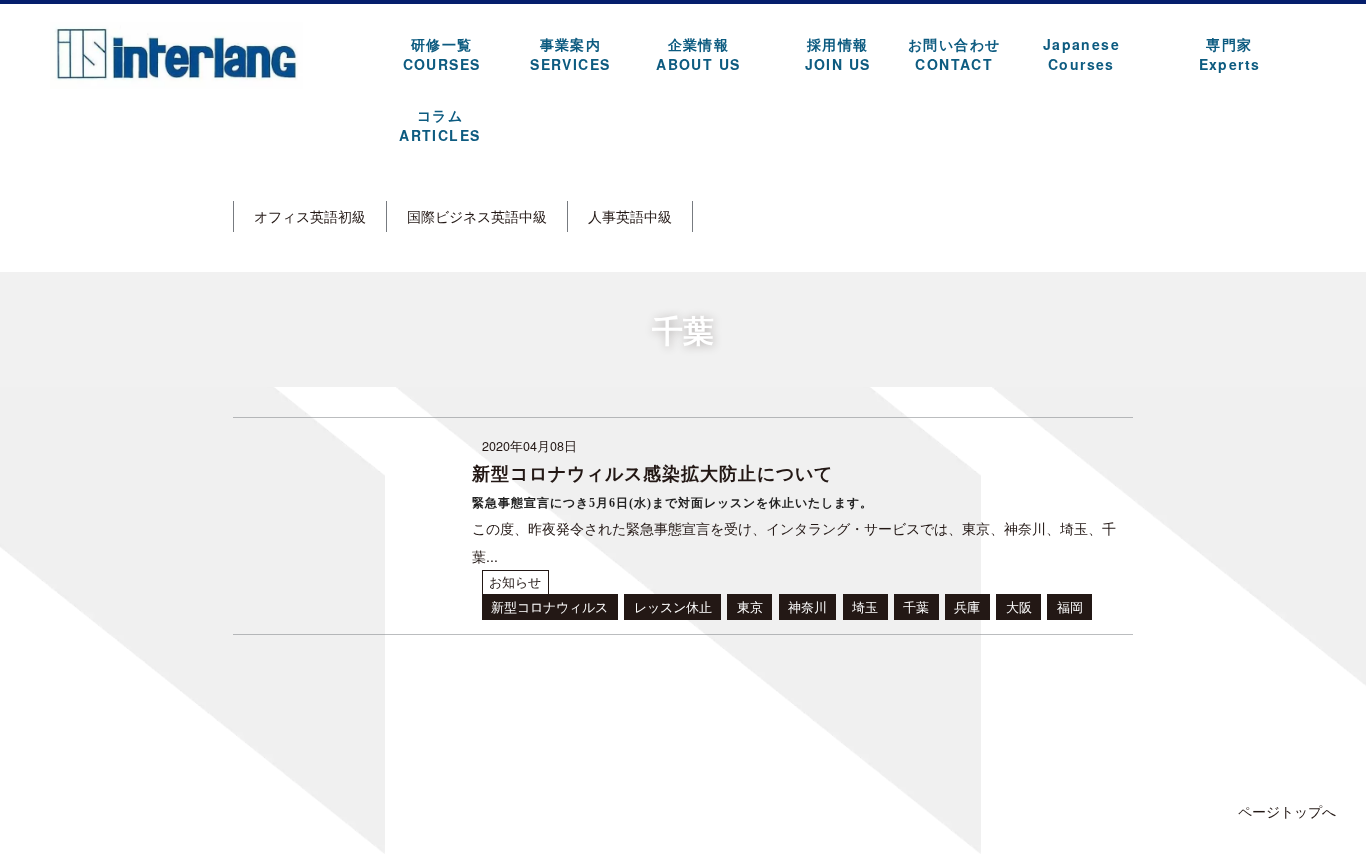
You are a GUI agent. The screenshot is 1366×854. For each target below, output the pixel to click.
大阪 (1019, 607)
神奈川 (807, 607)
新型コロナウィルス (549, 607)
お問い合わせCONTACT (954, 54)
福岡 (1070, 607)
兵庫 (967, 607)
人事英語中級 (630, 216)
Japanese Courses (1081, 54)
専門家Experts (1230, 54)
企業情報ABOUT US (698, 54)
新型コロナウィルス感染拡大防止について (652, 473)
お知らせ (515, 582)
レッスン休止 (673, 607)
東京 (750, 607)
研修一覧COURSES (442, 54)
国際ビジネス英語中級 (477, 216)
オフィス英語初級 (310, 216)
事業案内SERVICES (570, 54)
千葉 (916, 607)
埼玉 (865, 607)
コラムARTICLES (439, 125)
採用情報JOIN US (838, 54)
